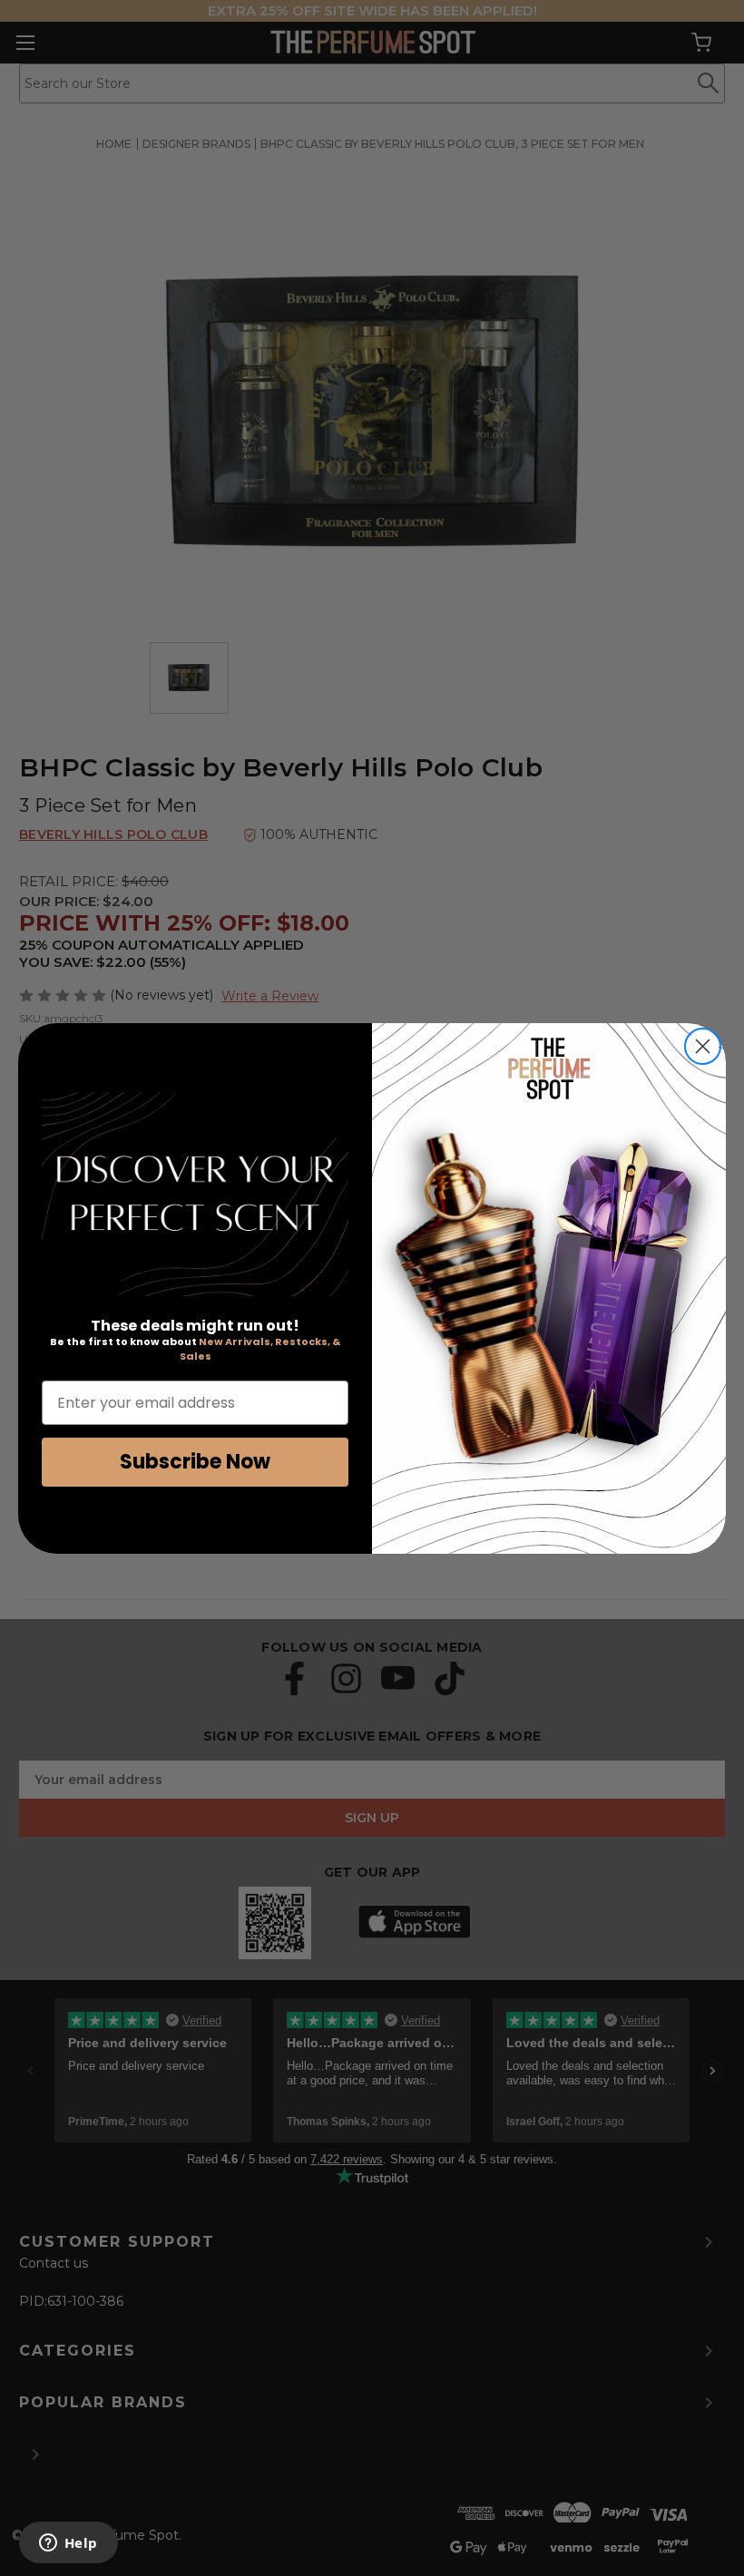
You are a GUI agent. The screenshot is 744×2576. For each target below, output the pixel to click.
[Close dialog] (703, 1046)
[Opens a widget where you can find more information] (68, 2544)
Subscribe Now (195, 1462)
